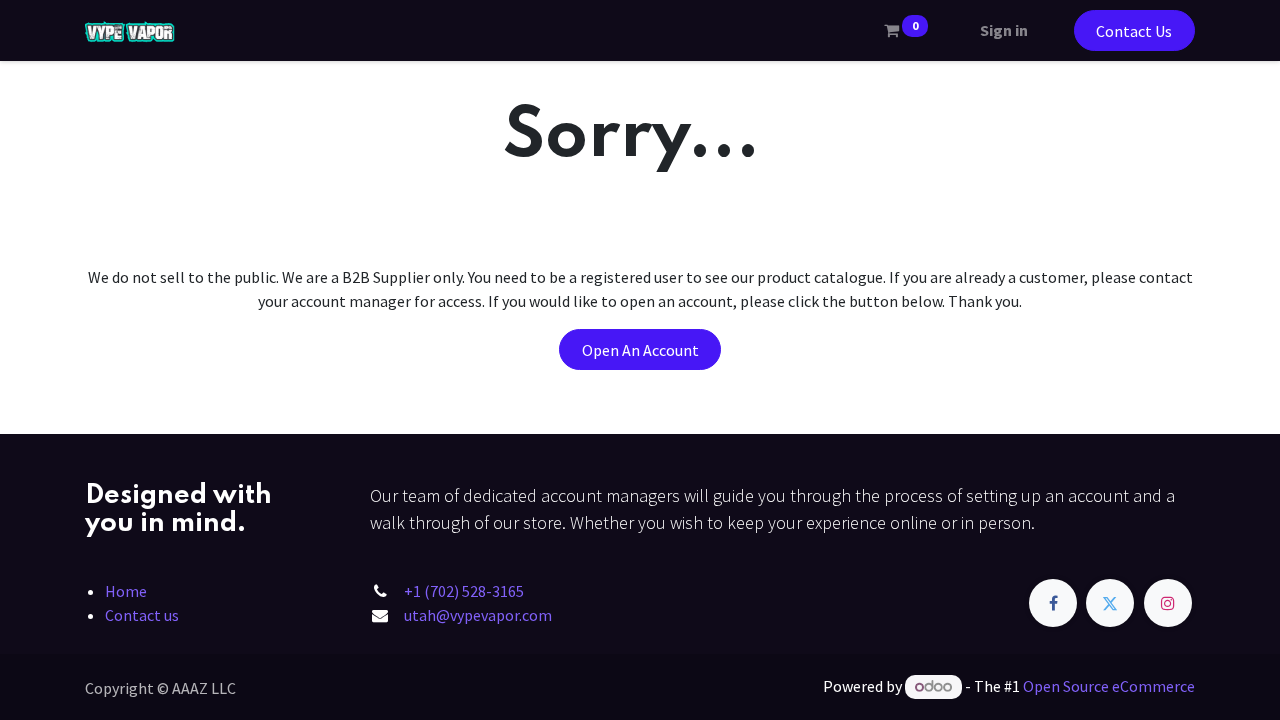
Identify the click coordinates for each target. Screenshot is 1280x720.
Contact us (142, 615)
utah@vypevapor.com (478, 615)
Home (126, 591)
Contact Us (1134, 31)
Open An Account (640, 350)
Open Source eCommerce (1109, 686)
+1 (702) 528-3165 (464, 591)
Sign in (1004, 30)
